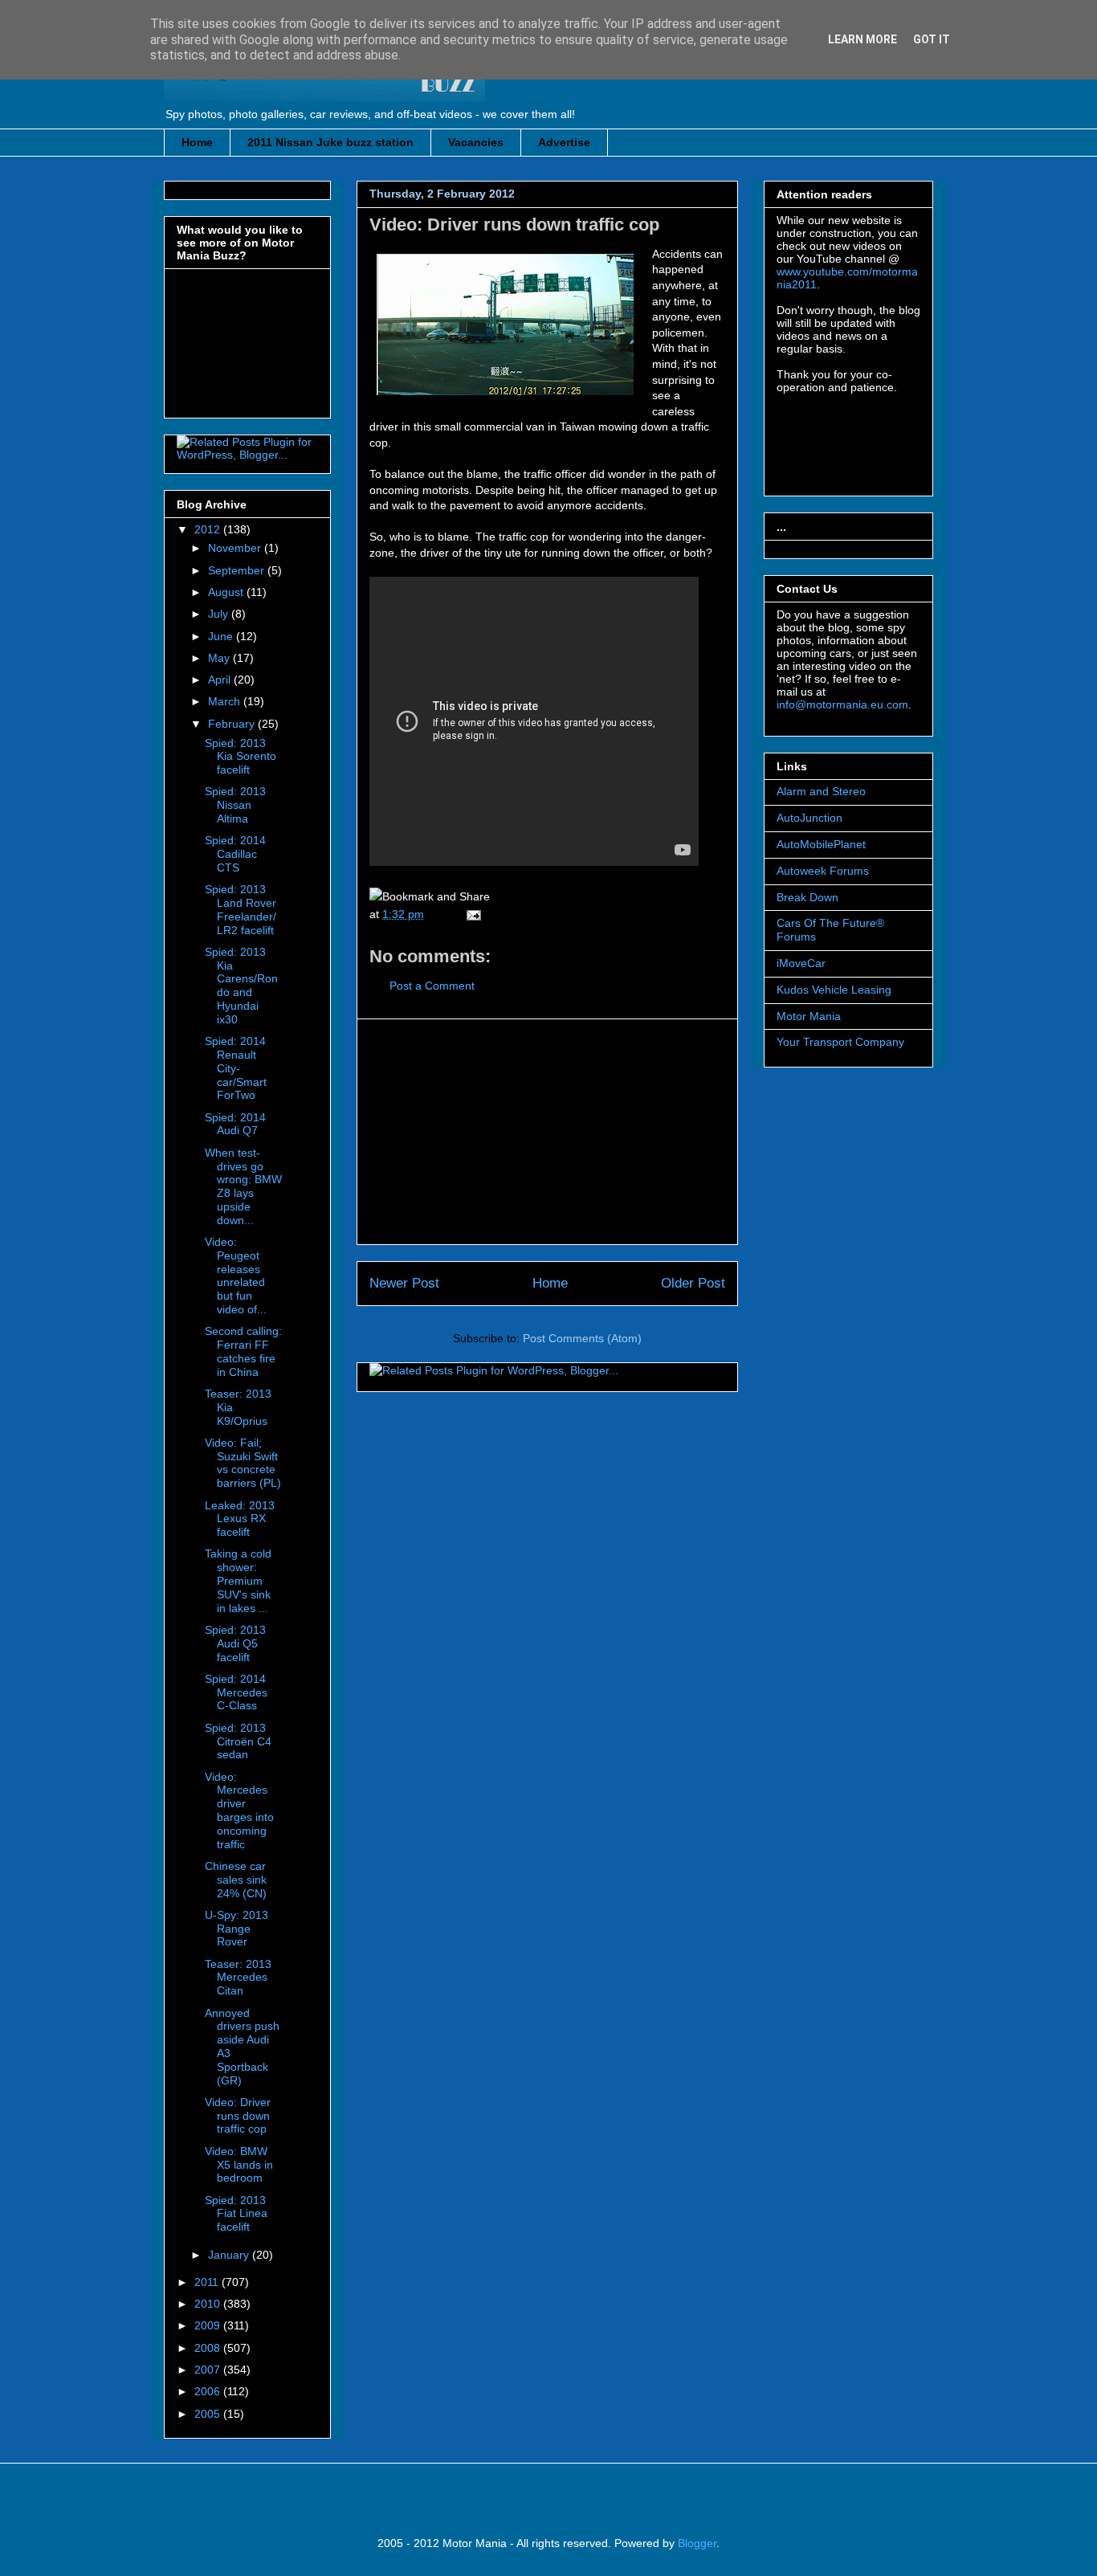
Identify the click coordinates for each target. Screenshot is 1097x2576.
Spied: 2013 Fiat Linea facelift (236, 2214)
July (220, 614)
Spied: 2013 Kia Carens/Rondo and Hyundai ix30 (241, 986)
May (220, 658)
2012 (209, 529)
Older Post (693, 1283)
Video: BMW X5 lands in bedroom (239, 2165)
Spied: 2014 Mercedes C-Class (236, 1692)
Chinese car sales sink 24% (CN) (236, 1880)
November (236, 548)
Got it (932, 39)
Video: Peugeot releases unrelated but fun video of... (236, 1276)
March (226, 701)
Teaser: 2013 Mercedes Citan (238, 1978)
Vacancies (476, 142)
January (230, 2255)
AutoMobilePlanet (821, 844)
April (221, 680)
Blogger (697, 2543)
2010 (209, 2304)
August (227, 592)
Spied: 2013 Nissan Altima (235, 805)
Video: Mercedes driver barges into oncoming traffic (239, 1811)
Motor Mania (809, 1016)
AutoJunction (809, 818)
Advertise (564, 142)
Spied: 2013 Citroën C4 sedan (238, 1741)
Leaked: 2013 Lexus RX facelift (240, 1519)
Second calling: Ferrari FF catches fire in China (243, 1351)
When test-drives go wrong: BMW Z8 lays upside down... (243, 1186)
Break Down (807, 897)
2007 (209, 2370)
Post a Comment (432, 986)
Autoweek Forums (823, 871)
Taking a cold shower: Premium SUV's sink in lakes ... (238, 1580)
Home (197, 142)
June (222, 636)
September (238, 570)
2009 (209, 2325)
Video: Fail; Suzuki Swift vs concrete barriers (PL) (243, 1463)
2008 (209, 2348)
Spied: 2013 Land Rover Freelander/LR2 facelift (241, 909)
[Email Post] (471, 914)
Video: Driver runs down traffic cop (514, 225)
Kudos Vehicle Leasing (834, 990)
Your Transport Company (840, 1042)
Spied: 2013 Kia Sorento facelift (241, 757)
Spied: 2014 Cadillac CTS (235, 854)
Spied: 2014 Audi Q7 (235, 1124)
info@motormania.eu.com (842, 704)
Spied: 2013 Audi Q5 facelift (235, 1643)
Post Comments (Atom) (582, 1338)
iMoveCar (801, 963)
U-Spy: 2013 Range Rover (237, 1929)
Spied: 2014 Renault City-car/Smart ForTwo (236, 1068)
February (233, 724)
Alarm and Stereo (821, 791)
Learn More (863, 39)
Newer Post (404, 1283)
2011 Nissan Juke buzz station (330, 142)
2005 (209, 2414)
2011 (208, 2282)
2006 (209, 2391)
